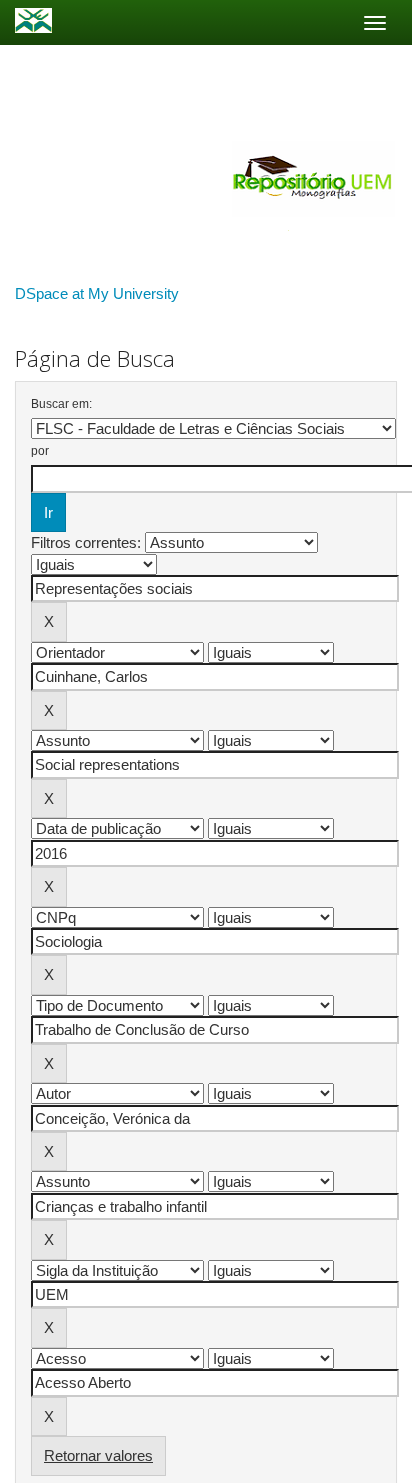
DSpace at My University (97, 293)
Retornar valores (98, 1455)
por (40, 451)
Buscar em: (61, 404)
